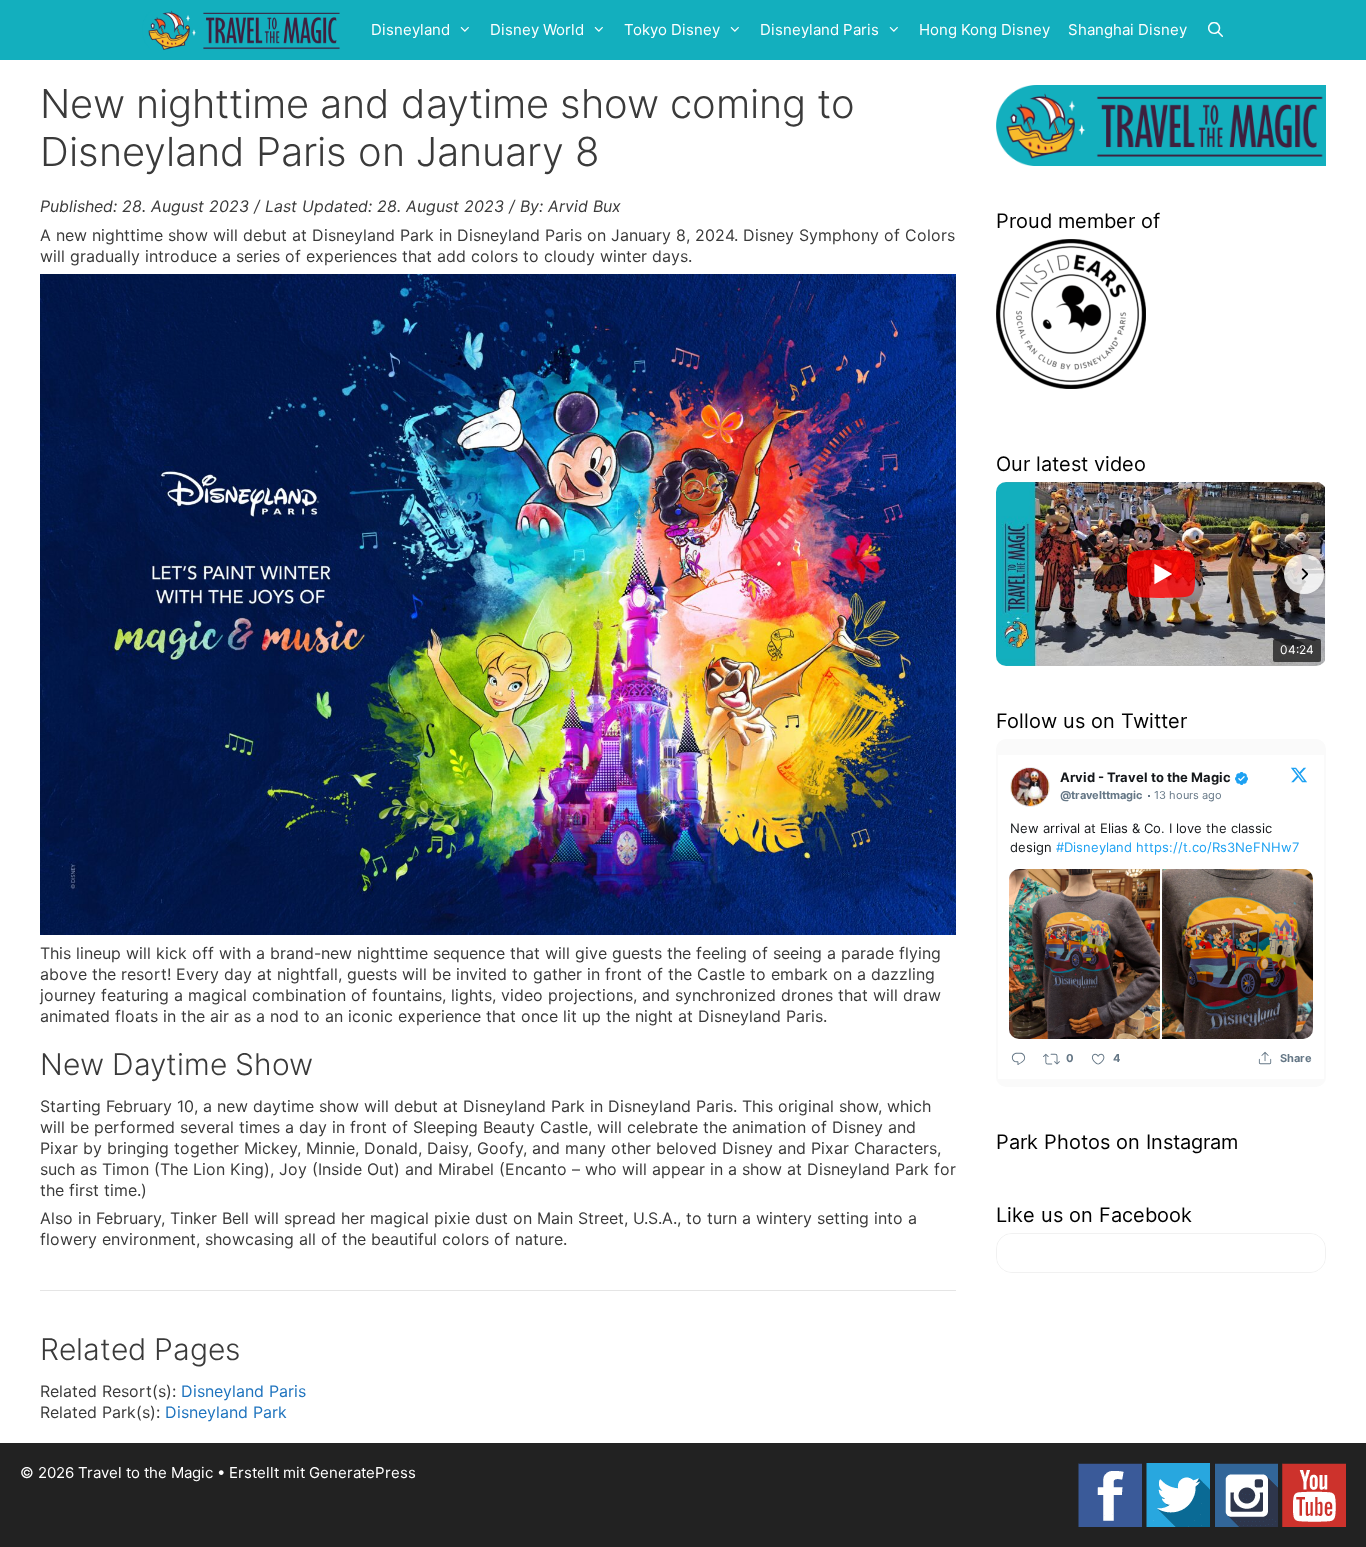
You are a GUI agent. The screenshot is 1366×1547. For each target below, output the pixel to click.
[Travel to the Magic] (247, 30)
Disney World (537, 29)
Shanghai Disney (1127, 29)
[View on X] (1299, 774)
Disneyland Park (226, 1412)
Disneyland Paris (819, 29)
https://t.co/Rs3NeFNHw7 (1217, 847)
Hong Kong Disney (984, 29)
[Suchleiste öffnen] (1215, 30)
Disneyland (410, 29)
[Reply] (1018, 1058)
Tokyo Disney (672, 29)
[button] (1018, 574)
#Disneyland (1094, 847)
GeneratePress (362, 1472)
